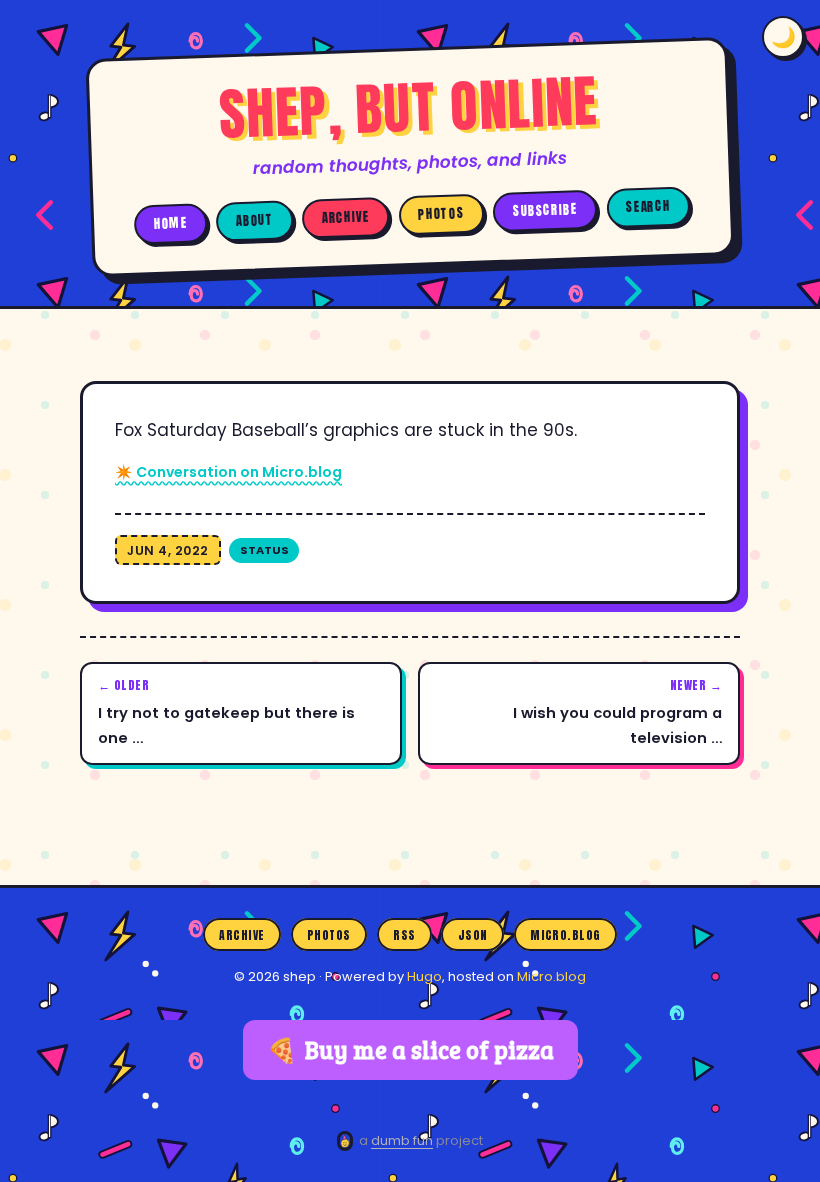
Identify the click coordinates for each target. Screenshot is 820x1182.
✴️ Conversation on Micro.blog (228, 472)
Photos (441, 214)
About (255, 220)
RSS (404, 935)
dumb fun (402, 1140)
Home (171, 223)
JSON (473, 935)
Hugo (424, 976)
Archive (346, 217)
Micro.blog (565, 935)
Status (264, 550)
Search (648, 206)
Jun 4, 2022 (168, 550)
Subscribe (545, 210)
